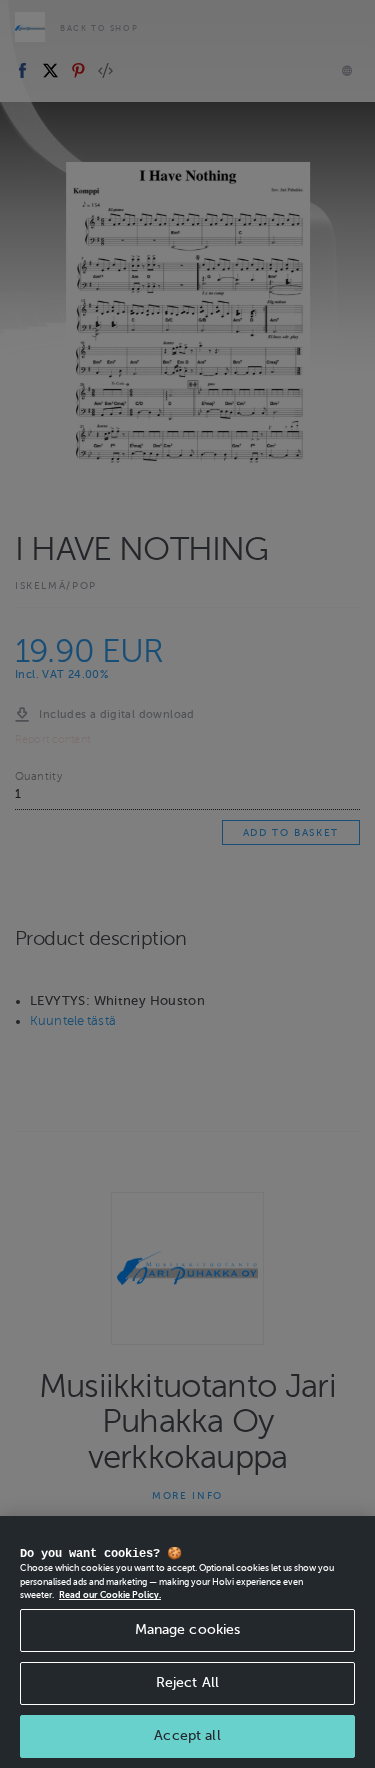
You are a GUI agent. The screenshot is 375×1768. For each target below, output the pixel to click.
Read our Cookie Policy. (110, 1595)
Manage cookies (188, 1629)
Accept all (187, 1735)
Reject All (187, 1682)
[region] (187, 1642)
